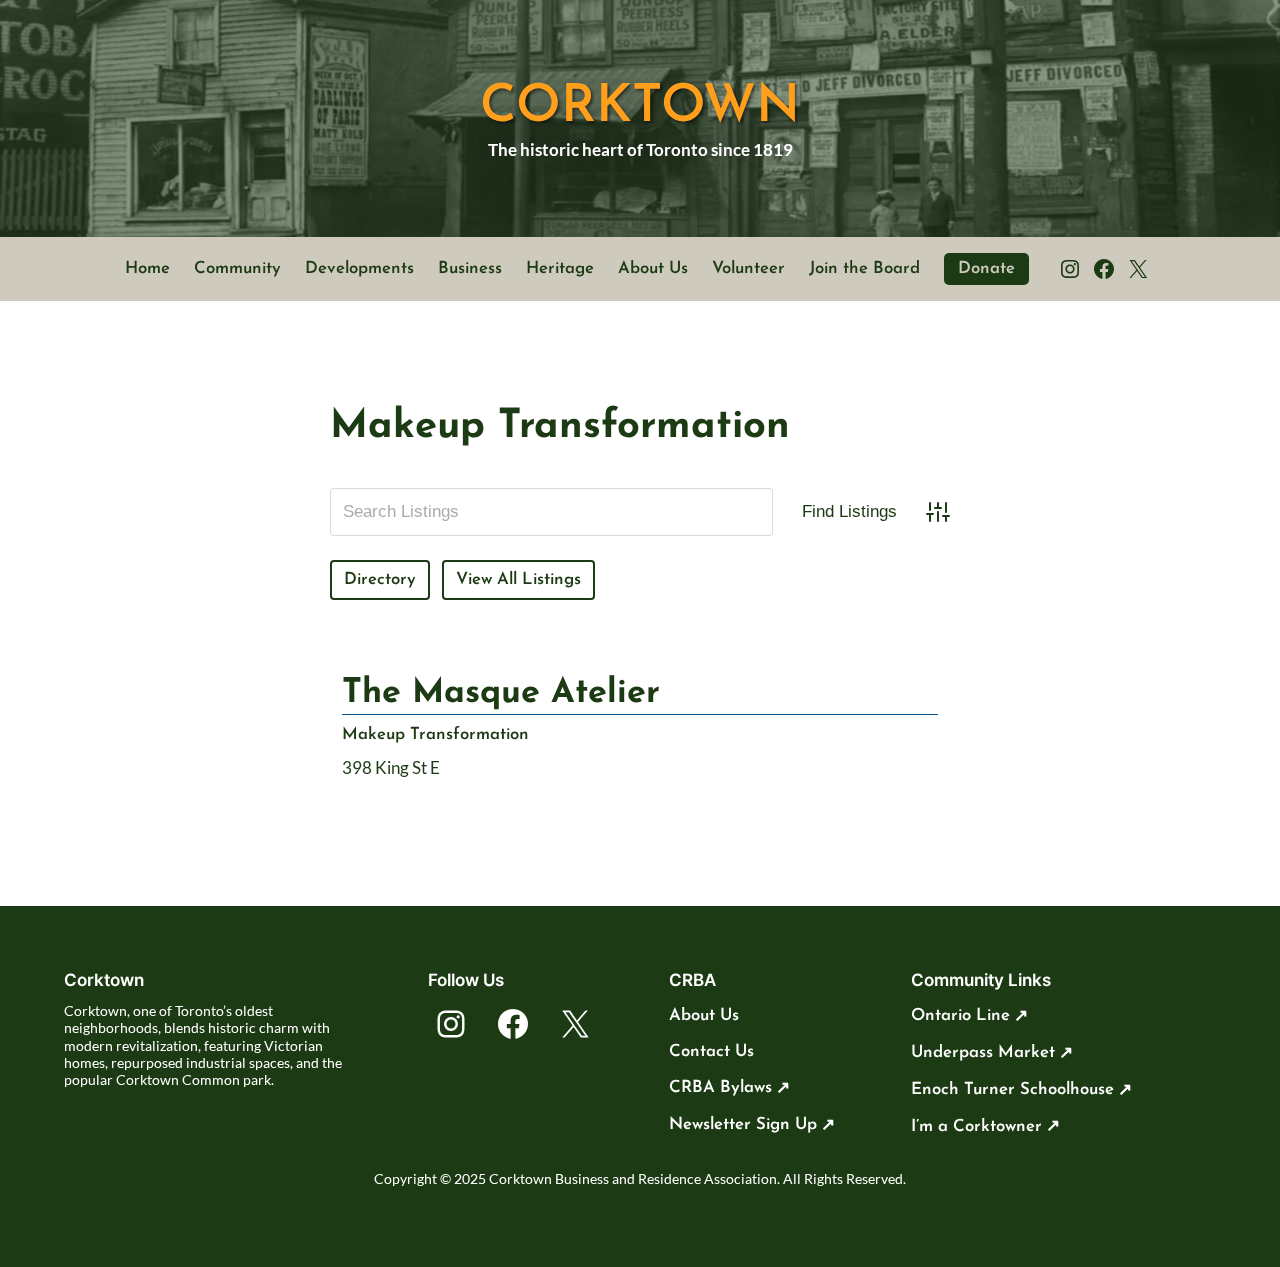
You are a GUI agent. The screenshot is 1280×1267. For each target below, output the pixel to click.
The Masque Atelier (501, 693)
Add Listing (668, 579)
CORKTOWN (640, 108)
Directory (380, 579)
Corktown (104, 980)
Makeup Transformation (435, 734)
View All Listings (518, 579)
